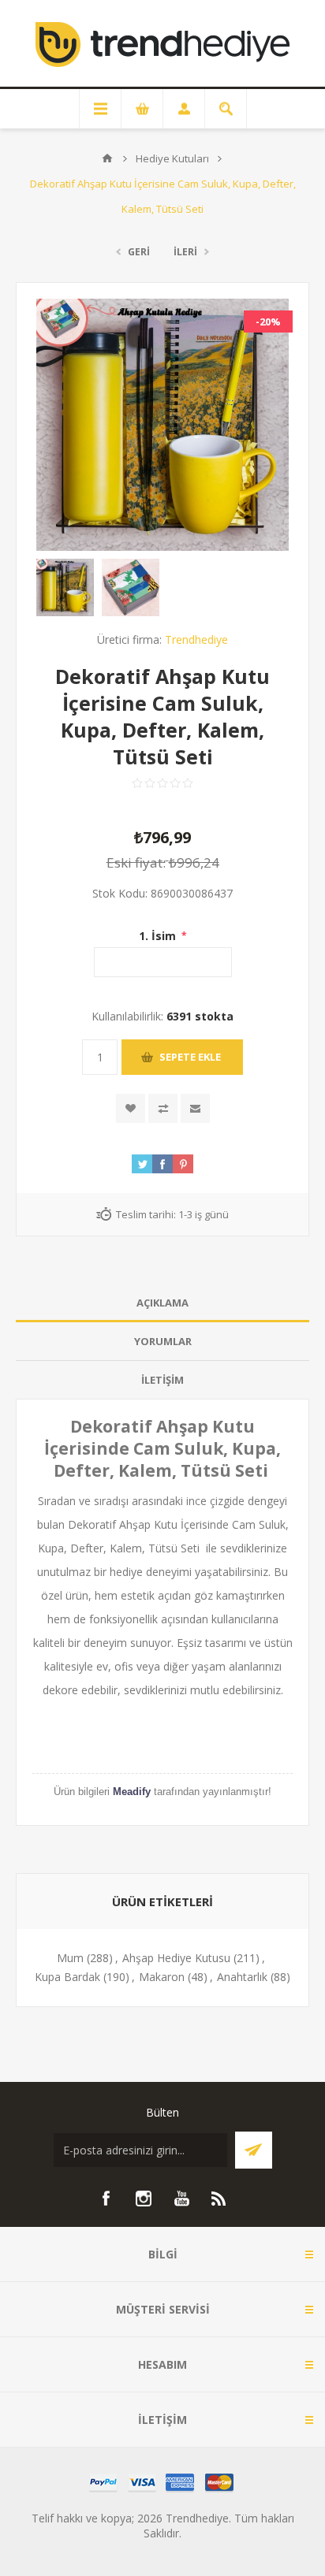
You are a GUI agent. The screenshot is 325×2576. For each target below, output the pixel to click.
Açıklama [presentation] (162, 1303)
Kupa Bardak (67, 1977)
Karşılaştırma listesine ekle (163, 1108)
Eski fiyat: (136, 862)
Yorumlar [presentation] (163, 1341)
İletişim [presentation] (162, 1380)
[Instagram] (144, 2199)
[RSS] (219, 2199)
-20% (268, 322)
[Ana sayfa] (107, 158)
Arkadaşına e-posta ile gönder (195, 1108)
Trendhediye (196, 639)
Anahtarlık (242, 1977)
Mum (70, 1958)
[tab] (162, 1303)
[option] (65, 587)
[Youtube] (181, 2199)
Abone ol (254, 2150)
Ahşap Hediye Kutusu (176, 1958)
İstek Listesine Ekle (131, 1108)
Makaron (162, 1977)
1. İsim (159, 936)
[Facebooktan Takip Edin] (106, 2199)
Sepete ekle (190, 1057)
